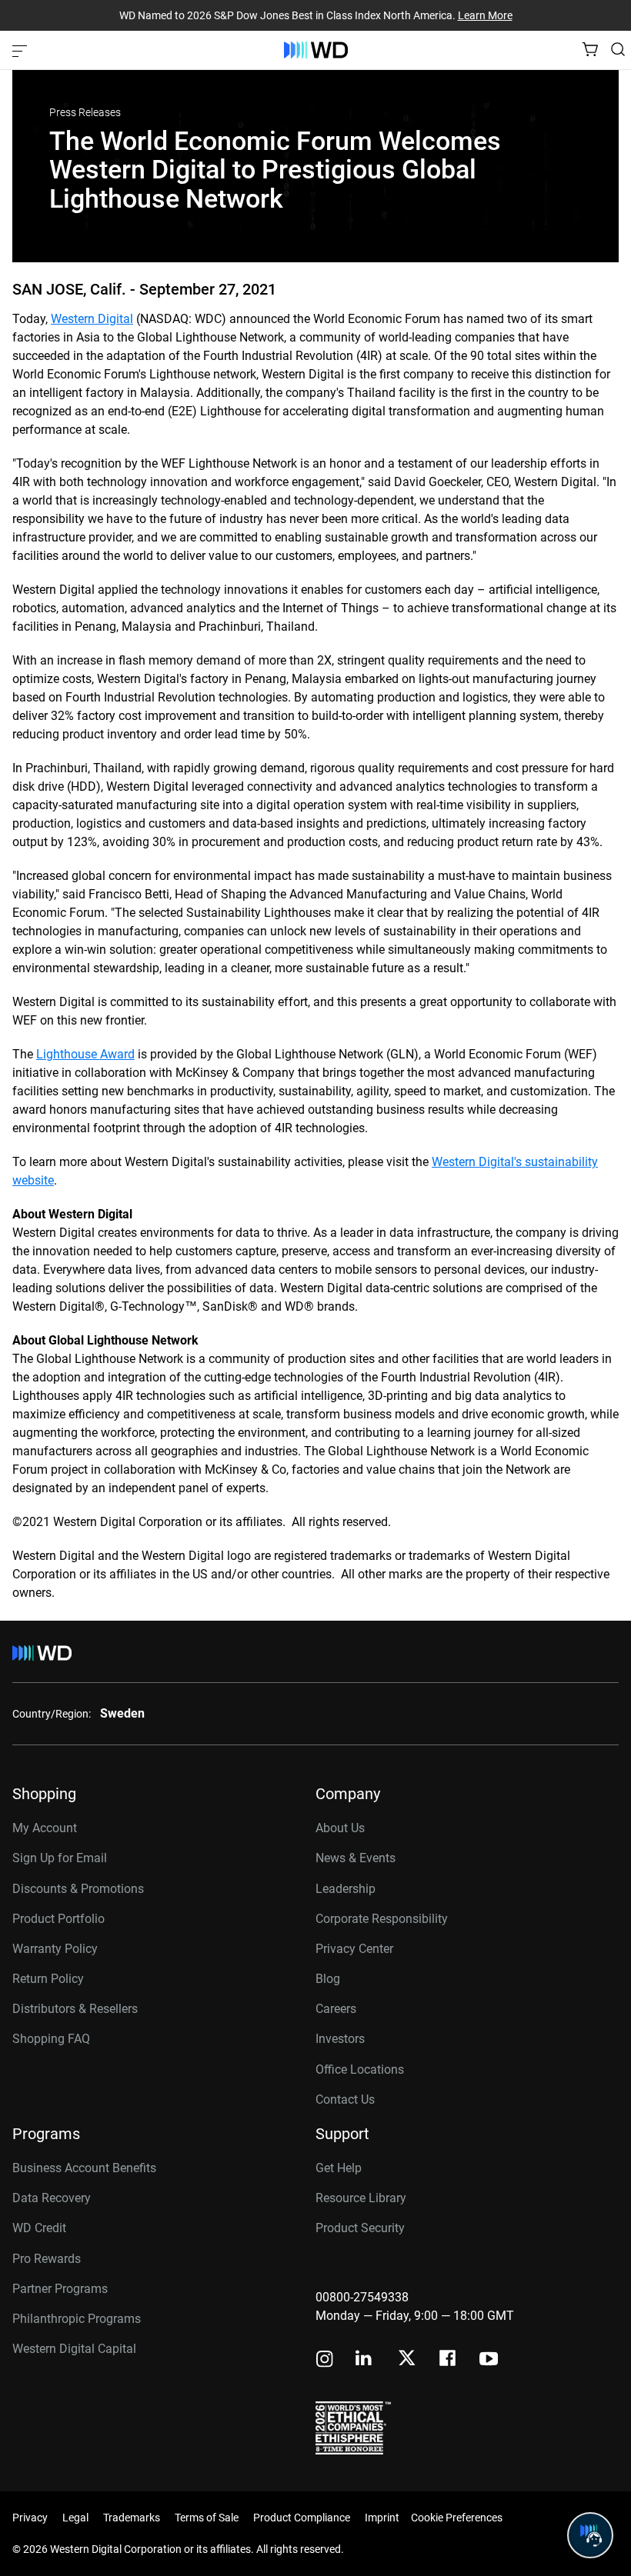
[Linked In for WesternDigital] (365, 2360)
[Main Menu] (22, 50)
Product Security (360, 2228)
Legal (75, 2518)
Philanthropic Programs (77, 2319)
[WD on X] (407, 2359)
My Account (45, 1828)
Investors (340, 2039)
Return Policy (48, 1979)
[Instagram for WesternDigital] (325, 2360)
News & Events (356, 1858)
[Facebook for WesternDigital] (449, 2360)
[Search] (618, 49)
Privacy (30, 2518)
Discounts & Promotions (78, 1889)
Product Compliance (302, 2518)
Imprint (382, 2518)
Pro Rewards (47, 2259)
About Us (340, 1828)
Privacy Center (354, 1949)
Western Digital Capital (74, 2349)
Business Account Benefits (84, 2168)
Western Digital (92, 319)
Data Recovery (52, 2198)
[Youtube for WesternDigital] (489, 2360)
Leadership (346, 1889)
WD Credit (39, 2228)
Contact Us (345, 2099)
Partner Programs (60, 2289)
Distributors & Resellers (75, 2009)
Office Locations (360, 2069)
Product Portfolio (58, 1919)
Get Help (339, 2168)
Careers (336, 2009)
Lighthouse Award (85, 1054)
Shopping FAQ (51, 2039)
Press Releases (85, 112)
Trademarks (132, 2518)
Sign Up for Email (60, 1858)
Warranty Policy (55, 1949)
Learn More (485, 15)
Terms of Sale (207, 2518)
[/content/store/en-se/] (316, 50)
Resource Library (361, 2198)
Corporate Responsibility (382, 1919)
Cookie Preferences (457, 2518)
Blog (328, 1979)
